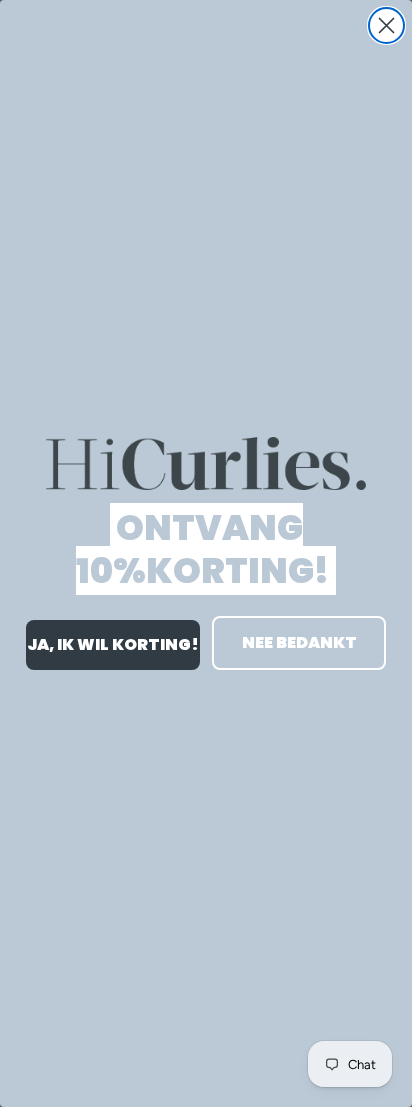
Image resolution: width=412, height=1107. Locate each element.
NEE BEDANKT (299, 642)
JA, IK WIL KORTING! (113, 644)
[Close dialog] (386, 25)
